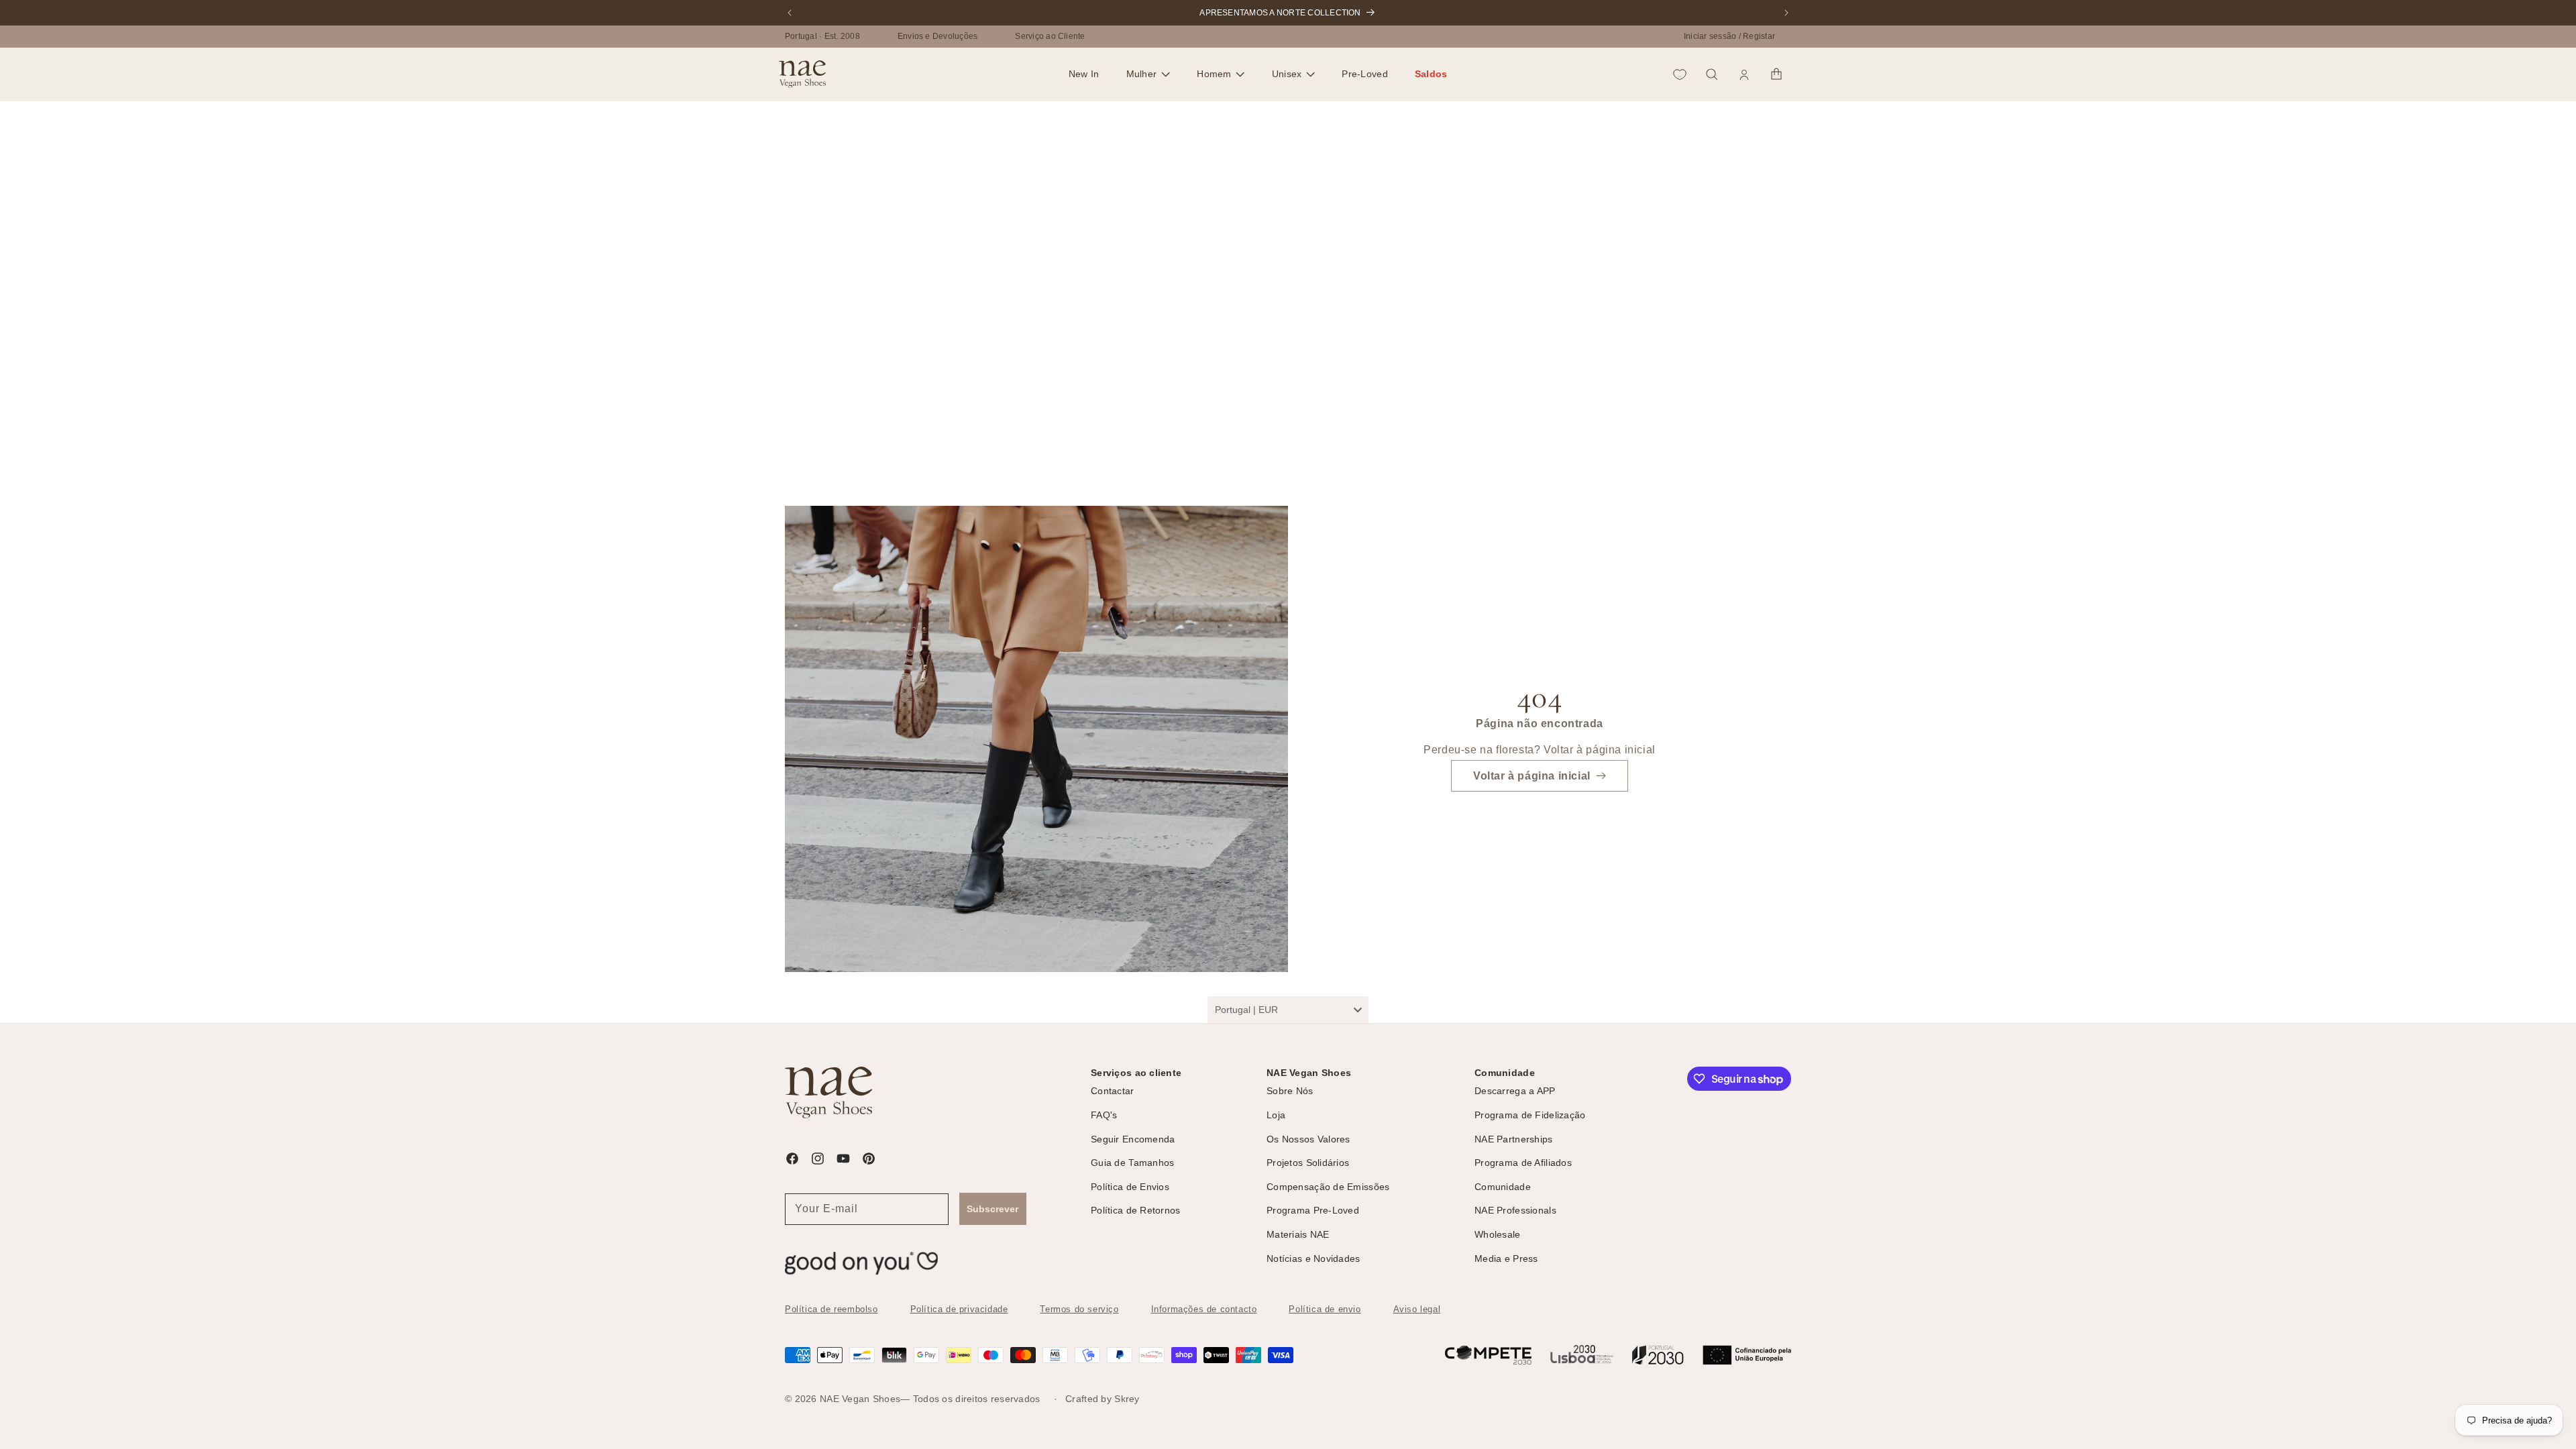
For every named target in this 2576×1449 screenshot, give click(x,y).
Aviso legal (1417, 1309)
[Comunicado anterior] (790, 13)
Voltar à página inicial (1532, 776)
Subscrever (992, 1209)
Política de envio (1325, 1309)
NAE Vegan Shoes (860, 1399)
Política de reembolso (831, 1309)
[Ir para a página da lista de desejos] (1680, 74)
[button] (1148, 74)
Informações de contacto (1204, 1309)
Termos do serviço (1079, 1309)
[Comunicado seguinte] (1786, 13)
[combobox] (1288, 1010)
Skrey (1127, 1399)
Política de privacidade (959, 1309)
